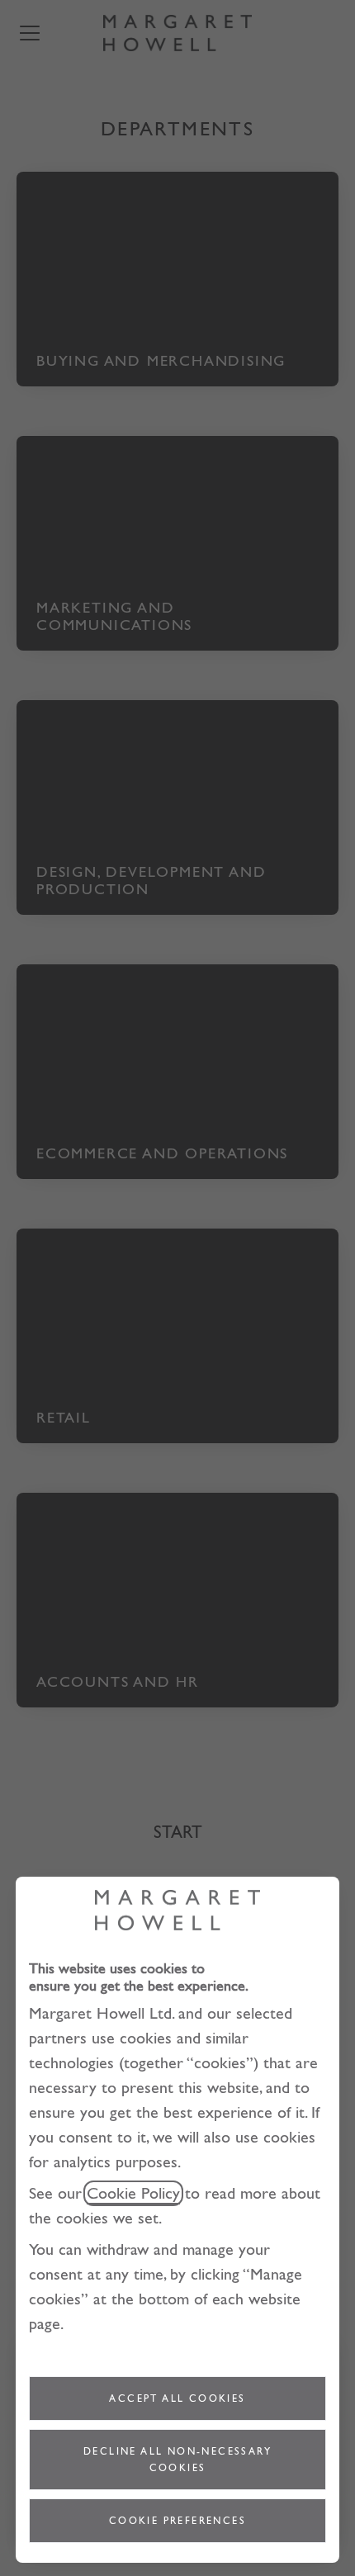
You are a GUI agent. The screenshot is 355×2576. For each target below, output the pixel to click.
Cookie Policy (133, 2193)
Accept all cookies (177, 2398)
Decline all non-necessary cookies (177, 2460)
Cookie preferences (177, 2521)
